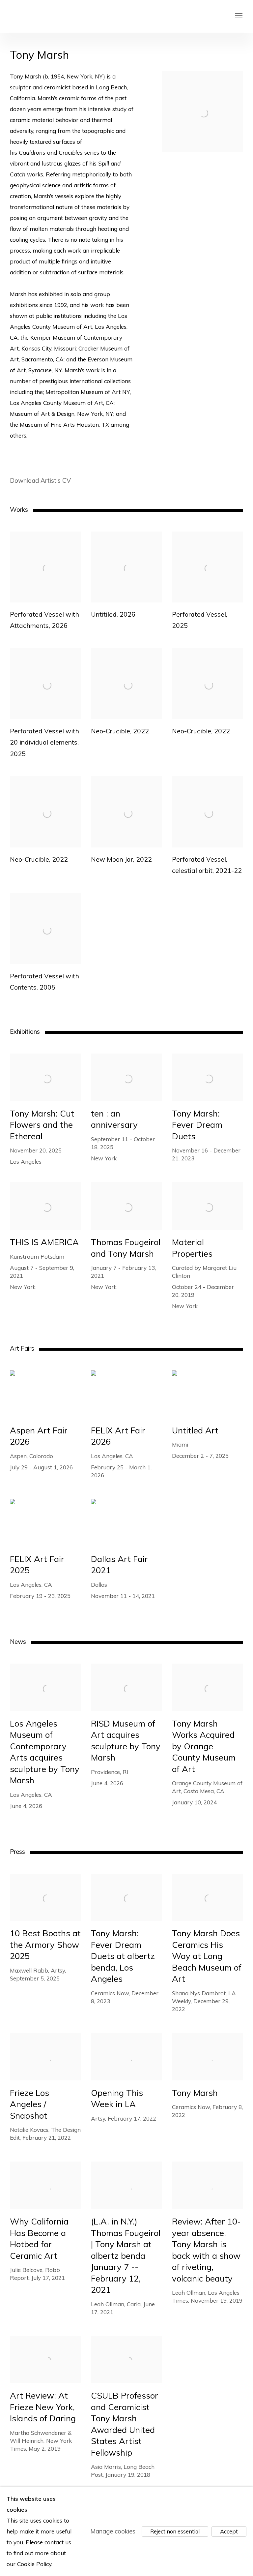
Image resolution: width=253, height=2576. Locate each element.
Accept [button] (229, 2531)
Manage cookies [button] (113, 2531)
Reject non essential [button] (175, 2531)
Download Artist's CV (46, 481)
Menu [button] (238, 16)
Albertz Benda (59, 16)
